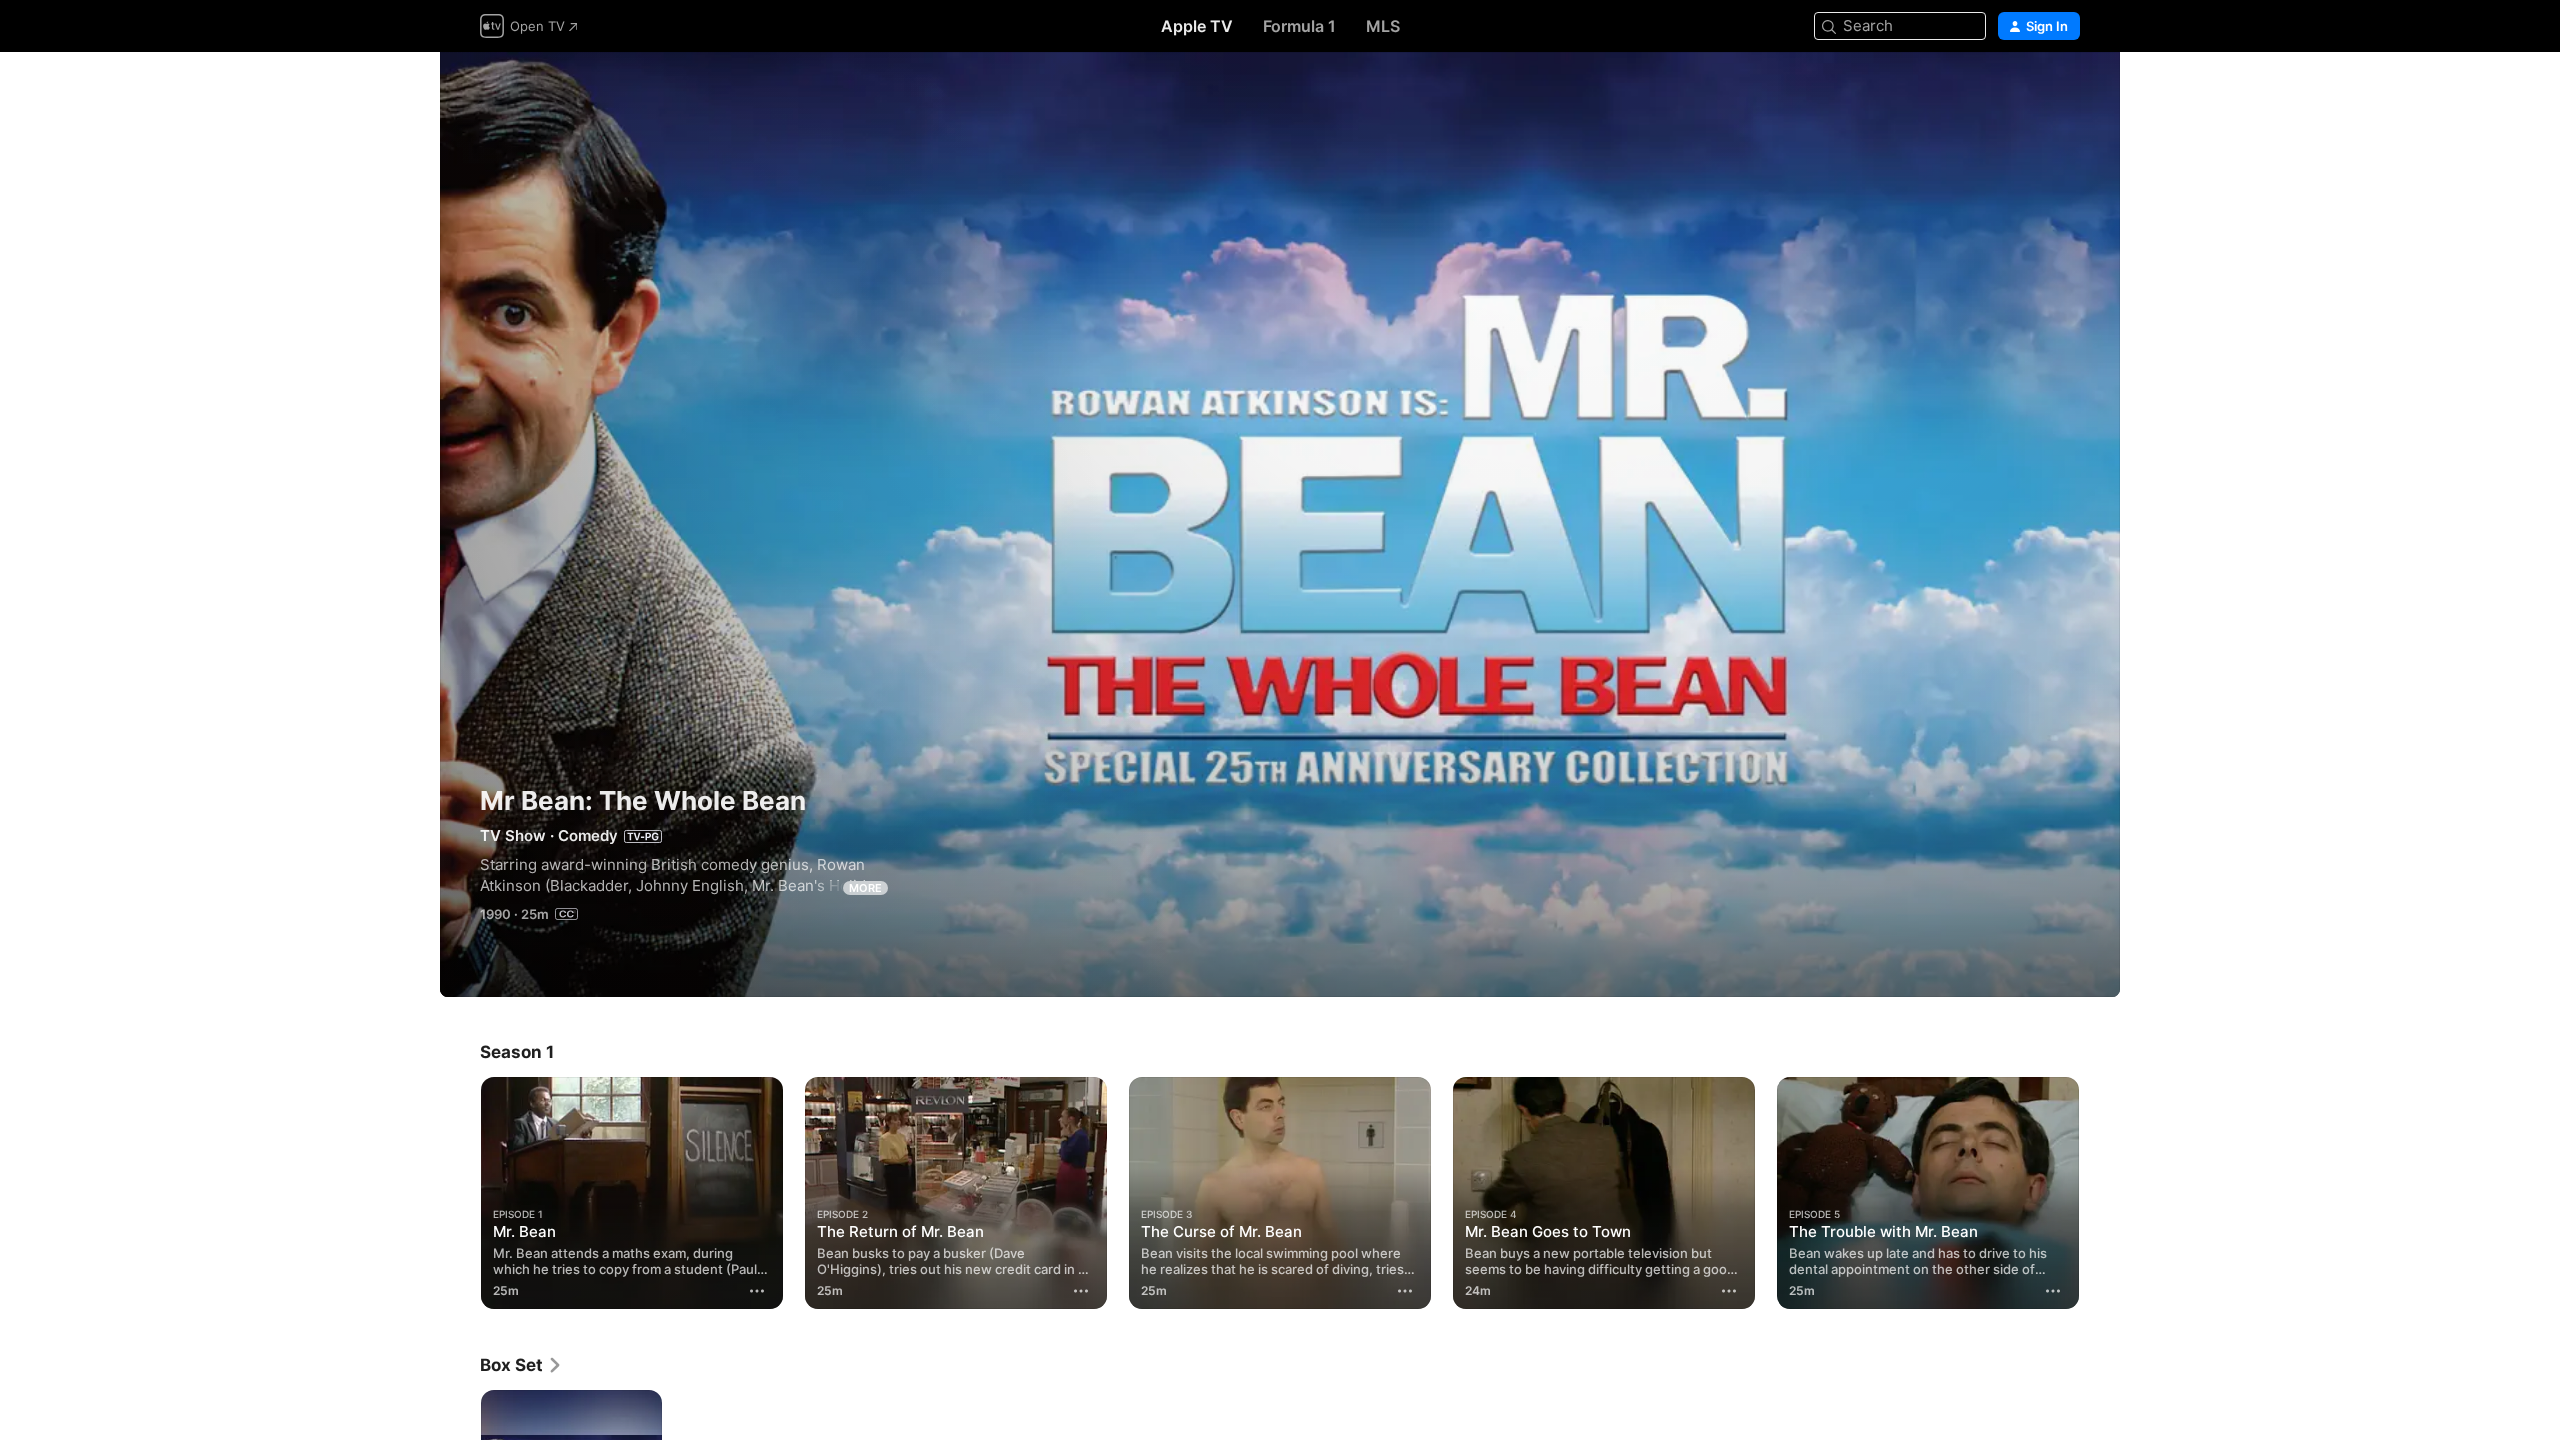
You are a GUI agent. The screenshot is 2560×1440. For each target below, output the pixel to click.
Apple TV (1197, 26)
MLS (1383, 26)
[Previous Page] (460, 1193)
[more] (757, 1291)
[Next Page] (2100, 1193)
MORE (865, 888)
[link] (521, 1365)
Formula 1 (1299, 26)
